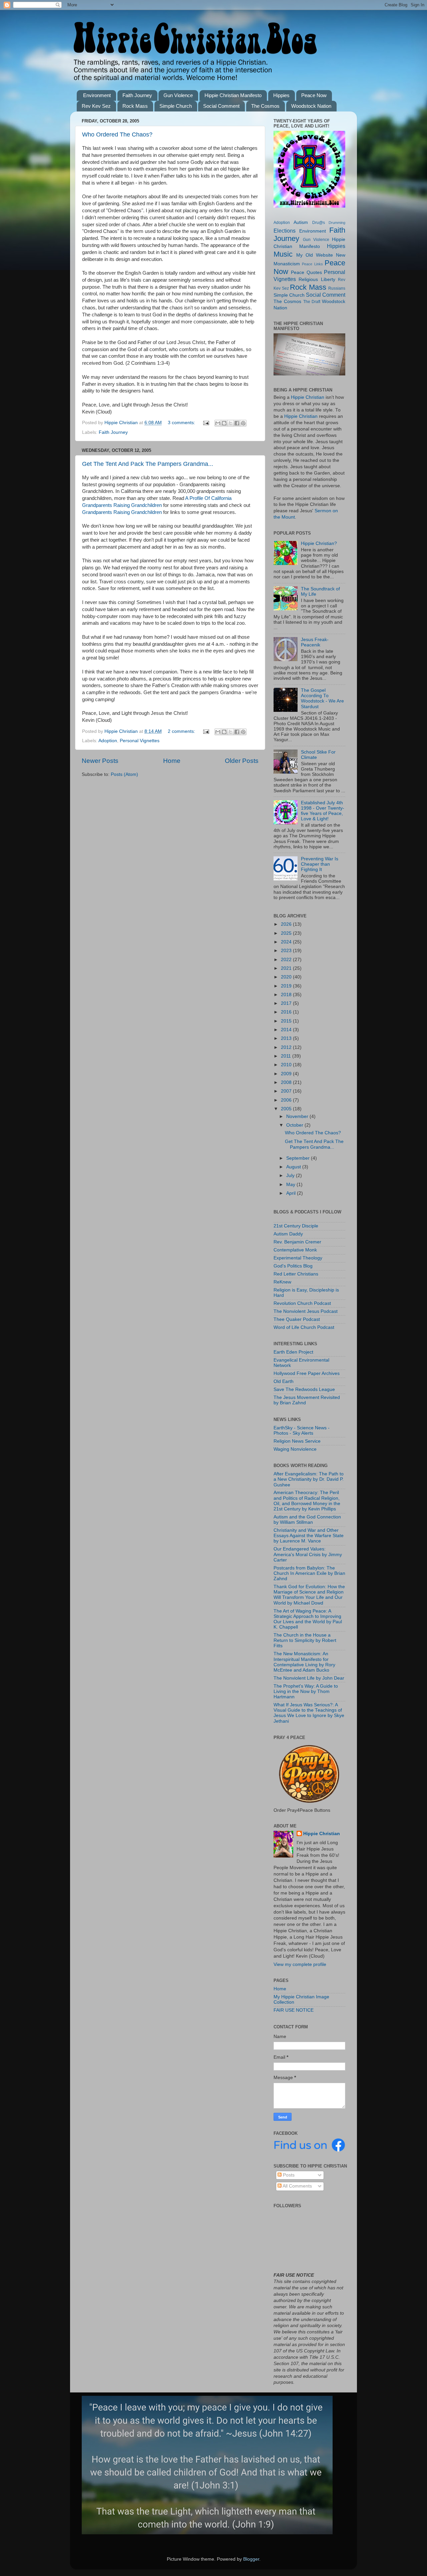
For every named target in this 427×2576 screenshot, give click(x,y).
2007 (287, 1091)
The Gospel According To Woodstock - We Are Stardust (322, 698)
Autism (301, 222)
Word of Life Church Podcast (304, 1327)
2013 (287, 1038)
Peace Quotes (306, 272)
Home (172, 761)
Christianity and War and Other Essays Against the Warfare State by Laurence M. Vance (309, 1536)
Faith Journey (137, 95)
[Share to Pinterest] (243, 423)
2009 (287, 1074)
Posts (288, 2175)
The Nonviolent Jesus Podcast (306, 1311)
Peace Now (314, 95)
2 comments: (182, 731)
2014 (287, 1030)
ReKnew (282, 1282)
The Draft (312, 302)
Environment (97, 95)
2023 (287, 951)
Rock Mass (135, 106)
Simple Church (176, 106)
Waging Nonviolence (295, 1449)
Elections (285, 231)
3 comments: (182, 423)
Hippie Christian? (319, 543)
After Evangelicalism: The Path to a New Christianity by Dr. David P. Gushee (309, 1479)
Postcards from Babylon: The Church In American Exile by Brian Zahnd (309, 1573)
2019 (287, 986)
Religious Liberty (317, 279)
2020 (287, 977)
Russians (337, 288)
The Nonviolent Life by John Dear (309, 1678)
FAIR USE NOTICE (294, 2010)
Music (283, 254)
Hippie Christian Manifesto (233, 95)
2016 (287, 1012)
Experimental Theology (298, 1258)
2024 (287, 942)
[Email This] (218, 423)
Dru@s (319, 223)
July (291, 1176)
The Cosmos (265, 106)
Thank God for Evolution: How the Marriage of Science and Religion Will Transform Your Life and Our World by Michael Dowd (309, 1595)
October (295, 1125)
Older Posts (242, 761)
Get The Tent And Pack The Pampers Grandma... (148, 464)
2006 (287, 1100)
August (294, 1167)
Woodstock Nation (311, 106)
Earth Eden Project (293, 1352)
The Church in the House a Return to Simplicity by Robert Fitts (305, 1640)
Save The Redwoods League (304, 1389)
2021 (287, 968)
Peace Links (312, 264)
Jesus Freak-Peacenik (315, 642)
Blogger (251, 2559)
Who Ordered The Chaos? (117, 134)
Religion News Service (297, 1441)
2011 (287, 1056)
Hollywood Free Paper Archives (307, 1373)
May (291, 1185)
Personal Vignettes (140, 741)
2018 (287, 995)
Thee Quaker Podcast (297, 1319)
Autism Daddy (288, 1234)
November (298, 1116)
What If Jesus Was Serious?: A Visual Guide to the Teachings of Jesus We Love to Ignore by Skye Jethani (309, 1713)
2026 (287, 924)
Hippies (281, 95)
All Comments (297, 2186)
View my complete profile (300, 1964)
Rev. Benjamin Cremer (297, 1242)
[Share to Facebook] (237, 423)
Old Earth (284, 1381)
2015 (287, 1021)
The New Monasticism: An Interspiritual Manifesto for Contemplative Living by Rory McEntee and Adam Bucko (304, 1662)
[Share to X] (231, 423)
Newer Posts (100, 761)
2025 (287, 933)
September (299, 1158)
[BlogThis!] (224, 423)
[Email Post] (206, 423)
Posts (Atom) (124, 774)
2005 (287, 1109)
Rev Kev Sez (96, 106)
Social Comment (221, 106)
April (292, 1193)
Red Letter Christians (296, 1274)
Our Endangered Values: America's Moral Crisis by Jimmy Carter (308, 1554)
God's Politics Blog (293, 1266)
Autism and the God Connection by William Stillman (307, 1520)
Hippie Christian (308, 397)
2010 (287, 1065)
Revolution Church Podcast (302, 1303)
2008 (287, 1082)
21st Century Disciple (296, 1226)
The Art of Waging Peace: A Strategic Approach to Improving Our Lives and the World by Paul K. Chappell (308, 1619)
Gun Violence (178, 95)
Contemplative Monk (295, 1250)
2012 (287, 1047)
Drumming (337, 223)
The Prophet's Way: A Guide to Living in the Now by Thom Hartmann (306, 1691)
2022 (287, 960)
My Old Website (315, 255)
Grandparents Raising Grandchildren (122, 512)
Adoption (108, 741)
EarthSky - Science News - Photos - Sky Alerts (302, 1430)
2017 (287, 1003)
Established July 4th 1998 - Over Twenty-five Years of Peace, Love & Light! (323, 811)
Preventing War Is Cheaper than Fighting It (320, 864)
